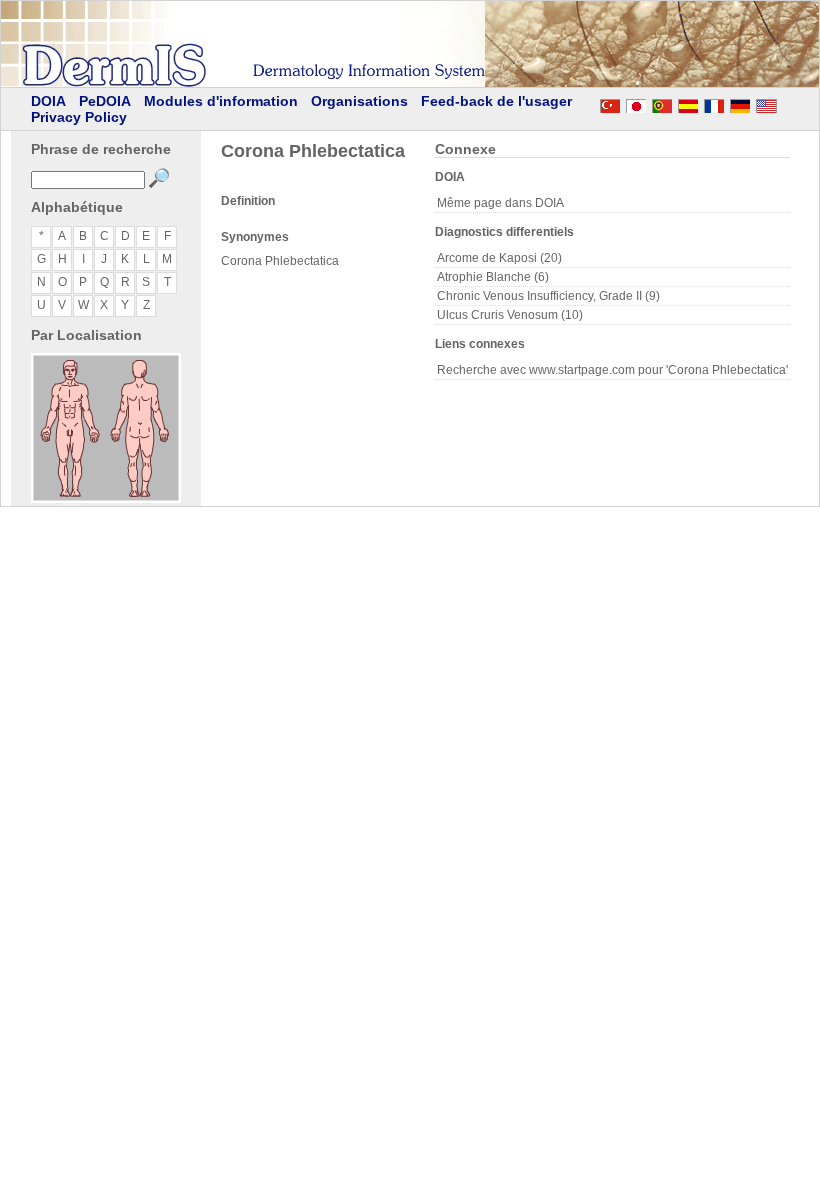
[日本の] (636, 103)
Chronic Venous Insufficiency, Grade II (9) (548, 296)
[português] (662, 103)
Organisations (359, 101)
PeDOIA (105, 101)
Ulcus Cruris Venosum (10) (510, 315)
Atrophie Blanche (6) (493, 277)
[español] (688, 103)
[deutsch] (740, 103)
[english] (786, 103)
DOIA (48, 101)
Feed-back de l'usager (496, 101)
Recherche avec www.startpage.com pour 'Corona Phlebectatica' (612, 370)
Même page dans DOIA (500, 203)
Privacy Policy (79, 117)
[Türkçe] (610, 103)
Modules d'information (221, 101)
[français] (714, 103)
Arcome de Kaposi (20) (499, 258)
